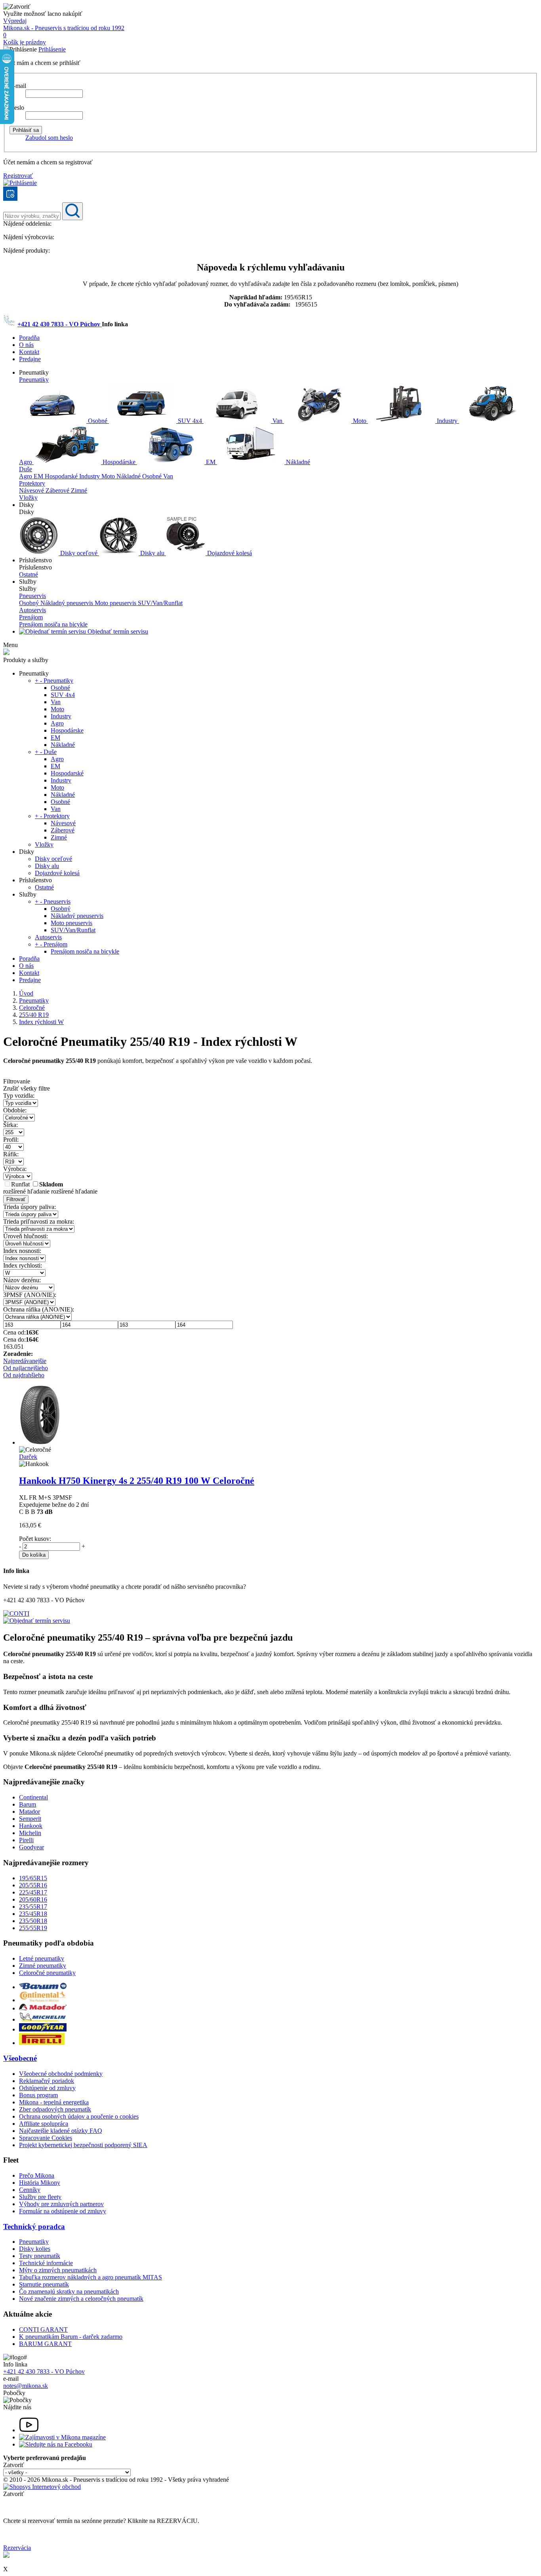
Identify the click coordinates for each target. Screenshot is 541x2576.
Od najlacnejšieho (26, 1368)
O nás (26, 345)
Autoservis (32, 610)
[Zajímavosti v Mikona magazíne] (62, 2437)
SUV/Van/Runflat (160, 603)
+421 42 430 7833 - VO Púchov (60, 324)
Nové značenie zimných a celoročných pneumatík (81, 2299)
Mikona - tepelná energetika (54, 2102)
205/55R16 (33, 1885)
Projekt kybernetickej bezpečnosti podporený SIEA (83, 2145)
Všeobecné (20, 2058)
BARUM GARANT (45, 2344)
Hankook (31, 1826)
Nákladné (297, 462)
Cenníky (30, 2190)
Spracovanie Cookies (46, 2138)
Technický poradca (34, 2227)
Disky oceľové (79, 553)
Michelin (30, 1833)
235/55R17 (33, 1907)
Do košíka (34, 1555)
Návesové (32, 490)
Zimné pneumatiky (43, 1966)
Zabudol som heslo (49, 138)
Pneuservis (32, 596)
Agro (26, 476)
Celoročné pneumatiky (47, 1973)
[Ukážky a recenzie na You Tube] (29, 2430)
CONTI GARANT (43, 2329)
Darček (28, 1457)
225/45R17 (33, 1892)
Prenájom (31, 617)
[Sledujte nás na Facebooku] (56, 2444)
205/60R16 (33, 1899)
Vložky (28, 498)
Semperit (30, 1819)
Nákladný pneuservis (68, 603)
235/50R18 (33, 1921)
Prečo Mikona (37, 2175)
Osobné (98, 421)
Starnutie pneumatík (44, 2284)
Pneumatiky (34, 380)
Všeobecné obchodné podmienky (61, 2074)
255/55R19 (33, 1928)
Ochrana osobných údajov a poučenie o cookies (79, 2116)
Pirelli (26, 1840)
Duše (26, 469)
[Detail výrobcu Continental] (43, 2000)
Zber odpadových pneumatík (55, 2109)
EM (211, 462)
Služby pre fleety (40, 2197)
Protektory (32, 483)
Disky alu (152, 553)
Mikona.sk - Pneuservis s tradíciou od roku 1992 (64, 28)
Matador (30, 1812)
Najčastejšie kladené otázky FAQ (61, 2131)
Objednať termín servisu (117, 631)
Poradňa (29, 338)
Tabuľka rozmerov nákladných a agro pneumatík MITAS (90, 2277)
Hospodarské (62, 476)
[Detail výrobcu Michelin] (43, 2019)
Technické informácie (46, 2263)
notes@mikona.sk (26, 2386)
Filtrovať (16, 1199)
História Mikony (40, 2183)
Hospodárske (119, 462)
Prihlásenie (52, 49)
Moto (360, 421)
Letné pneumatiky (42, 1958)
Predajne (30, 359)
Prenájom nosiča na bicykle (53, 624)
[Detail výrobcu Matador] (43, 2008)
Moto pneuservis (116, 603)
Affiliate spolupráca (44, 2124)
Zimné (79, 490)
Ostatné (29, 574)
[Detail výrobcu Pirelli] (42, 2043)
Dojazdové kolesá (229, 553)
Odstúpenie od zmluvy (47, 2088)
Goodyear (31, 1847)
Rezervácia (17, 2548)
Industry (447, 421)
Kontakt (29, 352)
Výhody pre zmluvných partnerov (61, 2204)
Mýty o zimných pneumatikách (58, 2270)
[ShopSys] (42, 2487)
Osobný (30, 603)
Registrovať (18, 176)
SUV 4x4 (190, 421)
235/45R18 (33, 1914)
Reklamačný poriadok (47, 2081)
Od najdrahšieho (24, 1375)
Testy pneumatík (40, 2256)
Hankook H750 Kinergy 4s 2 (137, 1481)
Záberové (58, 490)
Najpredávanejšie (25, 1361)
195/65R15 (33, 1878)
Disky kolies (35, 2249)
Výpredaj (15, 21)
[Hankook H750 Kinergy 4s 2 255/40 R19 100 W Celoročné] (40, 1442)
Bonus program (38, 2095)
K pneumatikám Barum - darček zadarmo (71, 2337)
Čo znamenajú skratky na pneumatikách (69, 2291)
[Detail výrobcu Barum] (43, 1987)
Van (277, 421)
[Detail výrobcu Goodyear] (43, 2029)
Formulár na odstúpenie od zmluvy (63, 2211)
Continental (33, 1797)
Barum (28, 1804)
